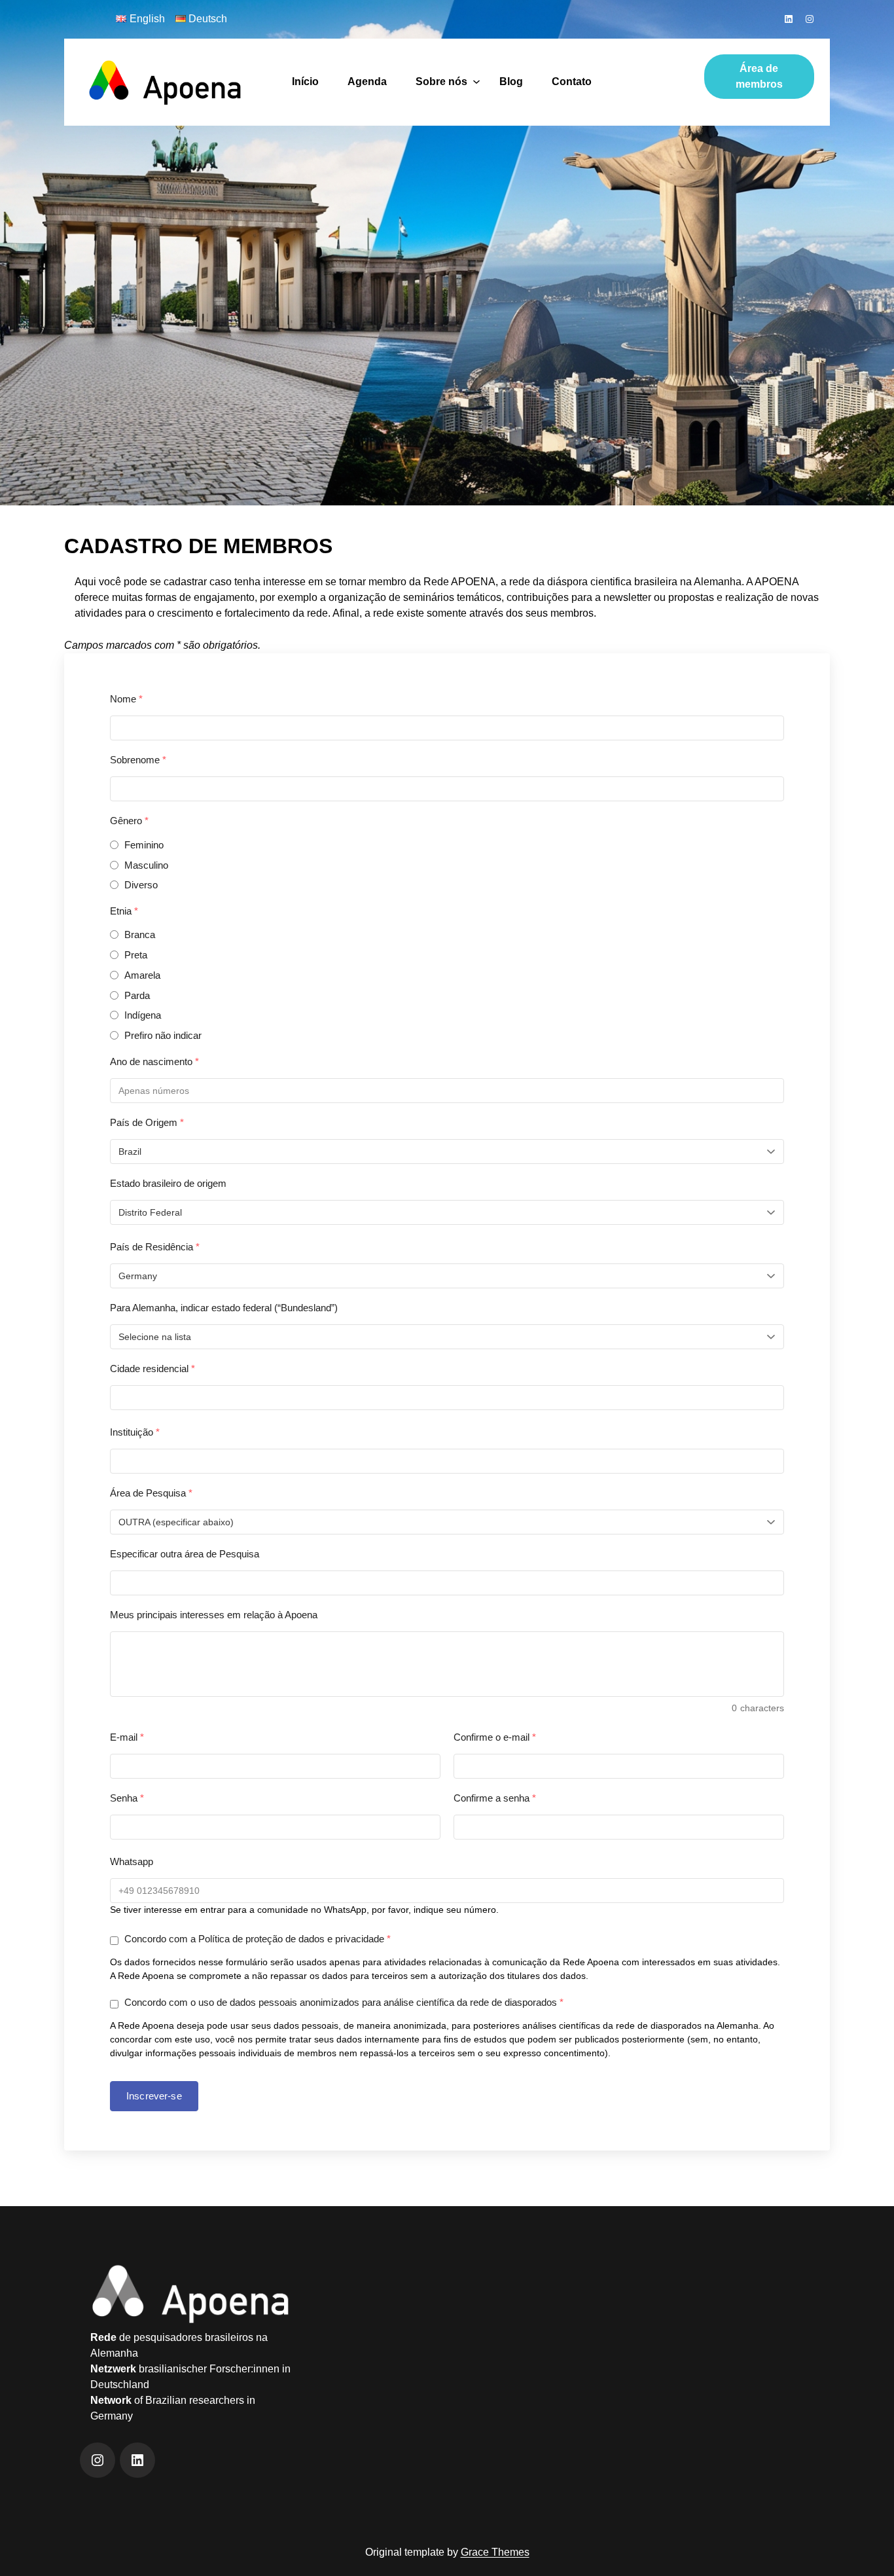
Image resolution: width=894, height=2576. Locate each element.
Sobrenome (138, 760)
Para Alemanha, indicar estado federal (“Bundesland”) (224, 1308)
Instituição (135, 1432)
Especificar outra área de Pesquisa (185, 1554)
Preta (136, 955)
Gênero (129, 821)
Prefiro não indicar (163, 1035)
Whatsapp (132, 1861)
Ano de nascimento (154, 1061)
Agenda (367, 82)
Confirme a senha (495, 1798)
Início (305, 82)
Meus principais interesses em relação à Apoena (214, 1615)
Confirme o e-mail (495, 1737)
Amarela (142, 975)
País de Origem (147, 1122)
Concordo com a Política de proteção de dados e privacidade (256, 1939)
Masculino (146, 865)
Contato (572, 82)
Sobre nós (441, 82)
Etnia (124, 911)
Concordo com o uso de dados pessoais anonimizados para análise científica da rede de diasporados (343, 2002)
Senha (127, 1798)
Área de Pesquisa (151, 1493)
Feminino (144, 845)
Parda (137, 995)
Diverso (141, 885)
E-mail (127, 1737)
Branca (140, 934)
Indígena (143, 1015)
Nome (126, 699)
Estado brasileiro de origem (168, 1183)
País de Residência (155, 1247)
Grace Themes (495, 2552)
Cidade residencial (152, 1369)
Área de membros (759, 76)
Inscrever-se (154, 2096)
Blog (511, 82)
